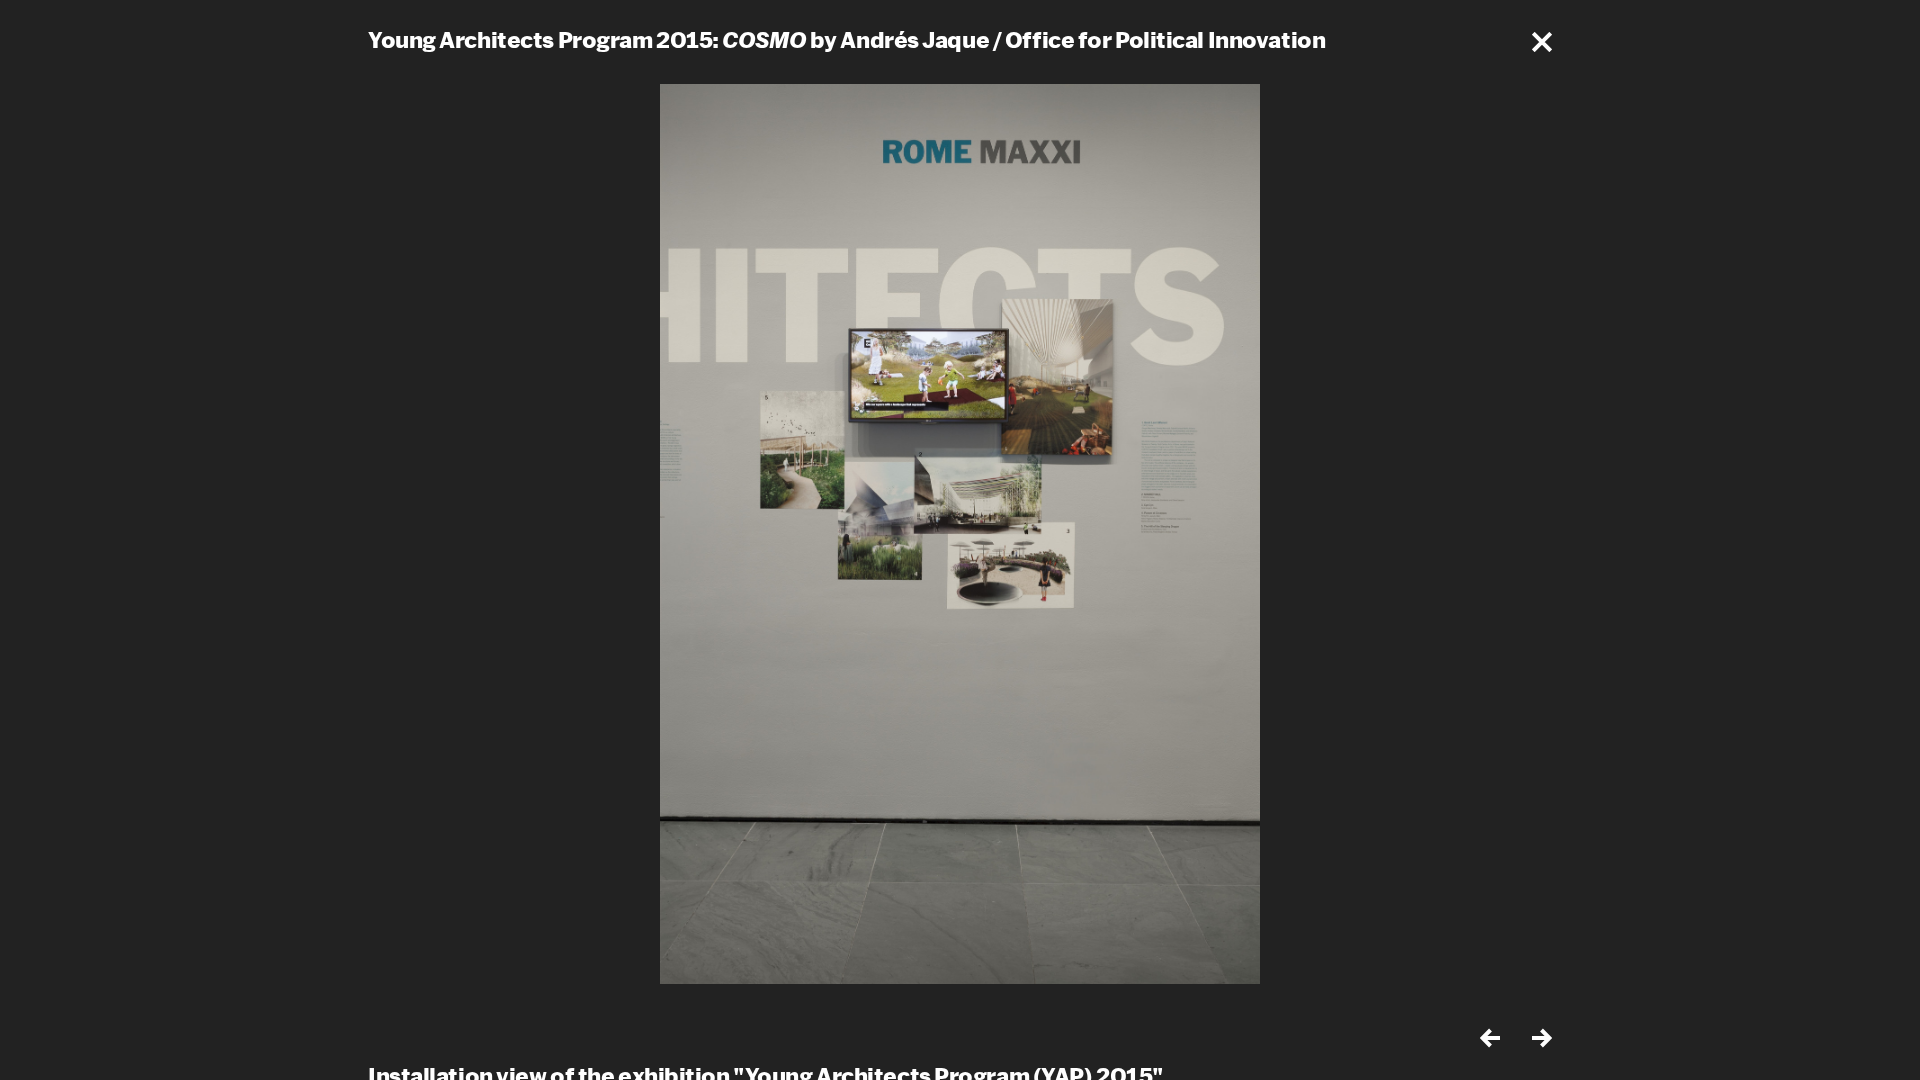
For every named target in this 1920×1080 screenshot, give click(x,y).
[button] (1542, 42)
